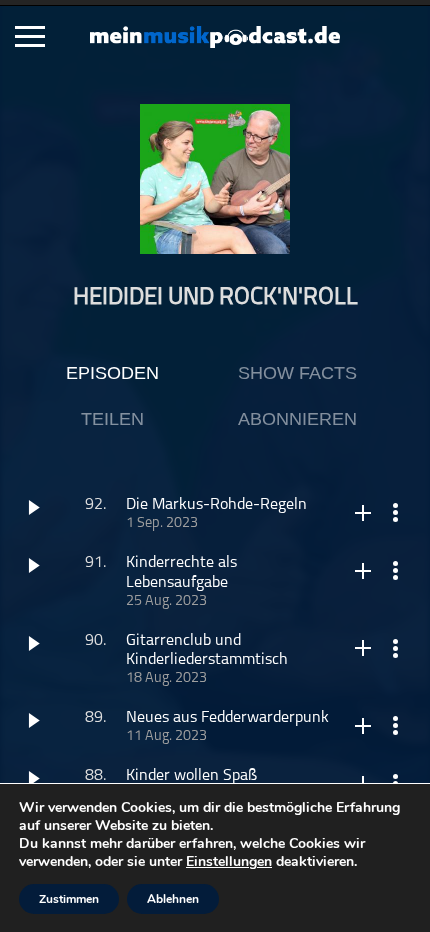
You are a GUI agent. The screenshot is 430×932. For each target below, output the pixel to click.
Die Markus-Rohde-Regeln (216, 505)
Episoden (112, 373)
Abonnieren (297, 419)
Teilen (112, 419)
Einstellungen (229, 862)
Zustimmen (69, 899)
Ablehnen (173, 899)
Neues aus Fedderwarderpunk (227, 718)
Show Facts (297, 373)
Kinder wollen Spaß (191, 776)
